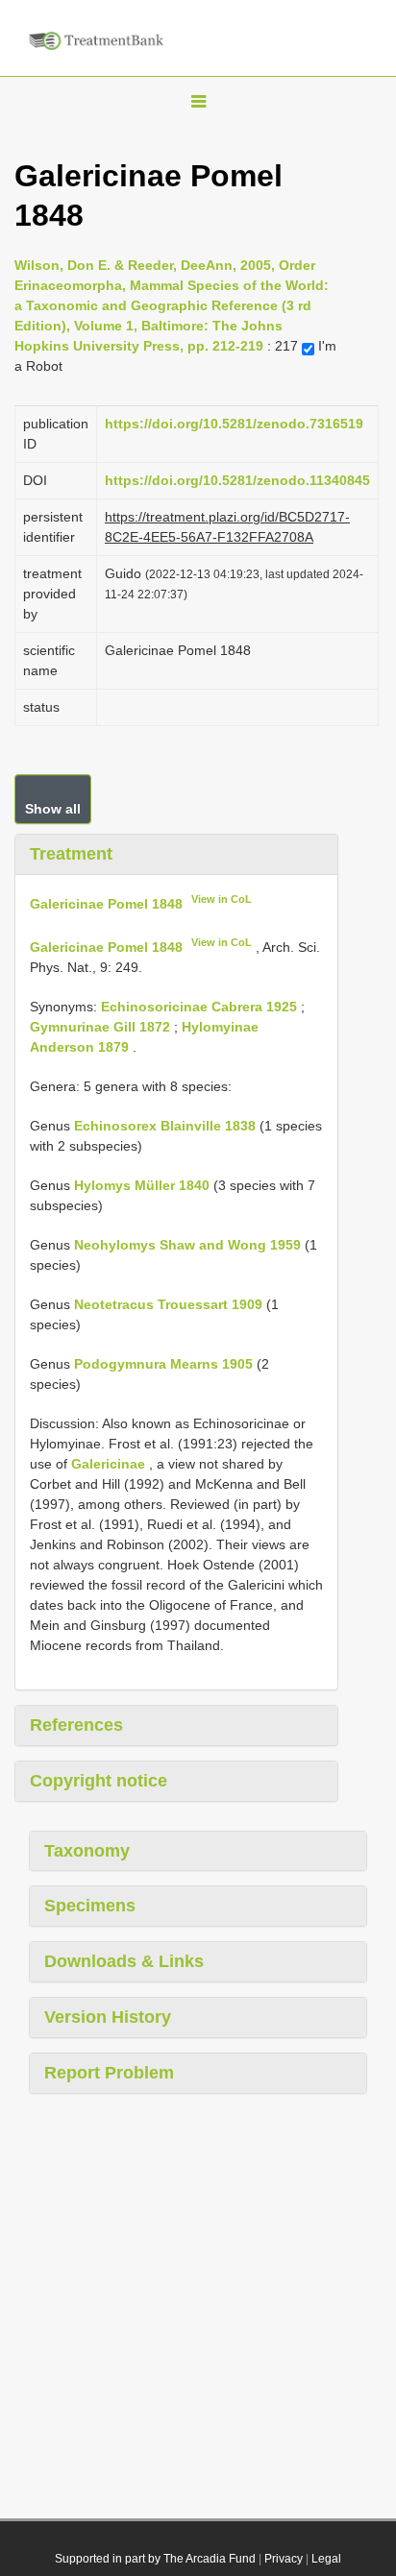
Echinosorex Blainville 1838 (165, 1126)
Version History (108, 2017)
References (76, 1725)
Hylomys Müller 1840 (142, 1185)
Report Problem (109, 2073)
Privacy (284, 2559)
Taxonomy (87, 1851)
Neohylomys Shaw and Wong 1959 (187, 1245)
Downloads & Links (124, 1961)
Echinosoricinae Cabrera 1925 (199, 1007)
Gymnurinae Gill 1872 (100, 1027)
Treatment (71, 854)
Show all (53, 809)
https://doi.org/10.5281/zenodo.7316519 (234, 424)
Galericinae (108, 1464)
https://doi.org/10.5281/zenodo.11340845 (237, 480)
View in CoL (222, 899)
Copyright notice (99, 1781)
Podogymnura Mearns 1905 (163, 1364)
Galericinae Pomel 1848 (106, 903)
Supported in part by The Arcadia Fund (155, 2559)
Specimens (90, 1906)
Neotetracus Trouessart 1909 (168, 1304)
